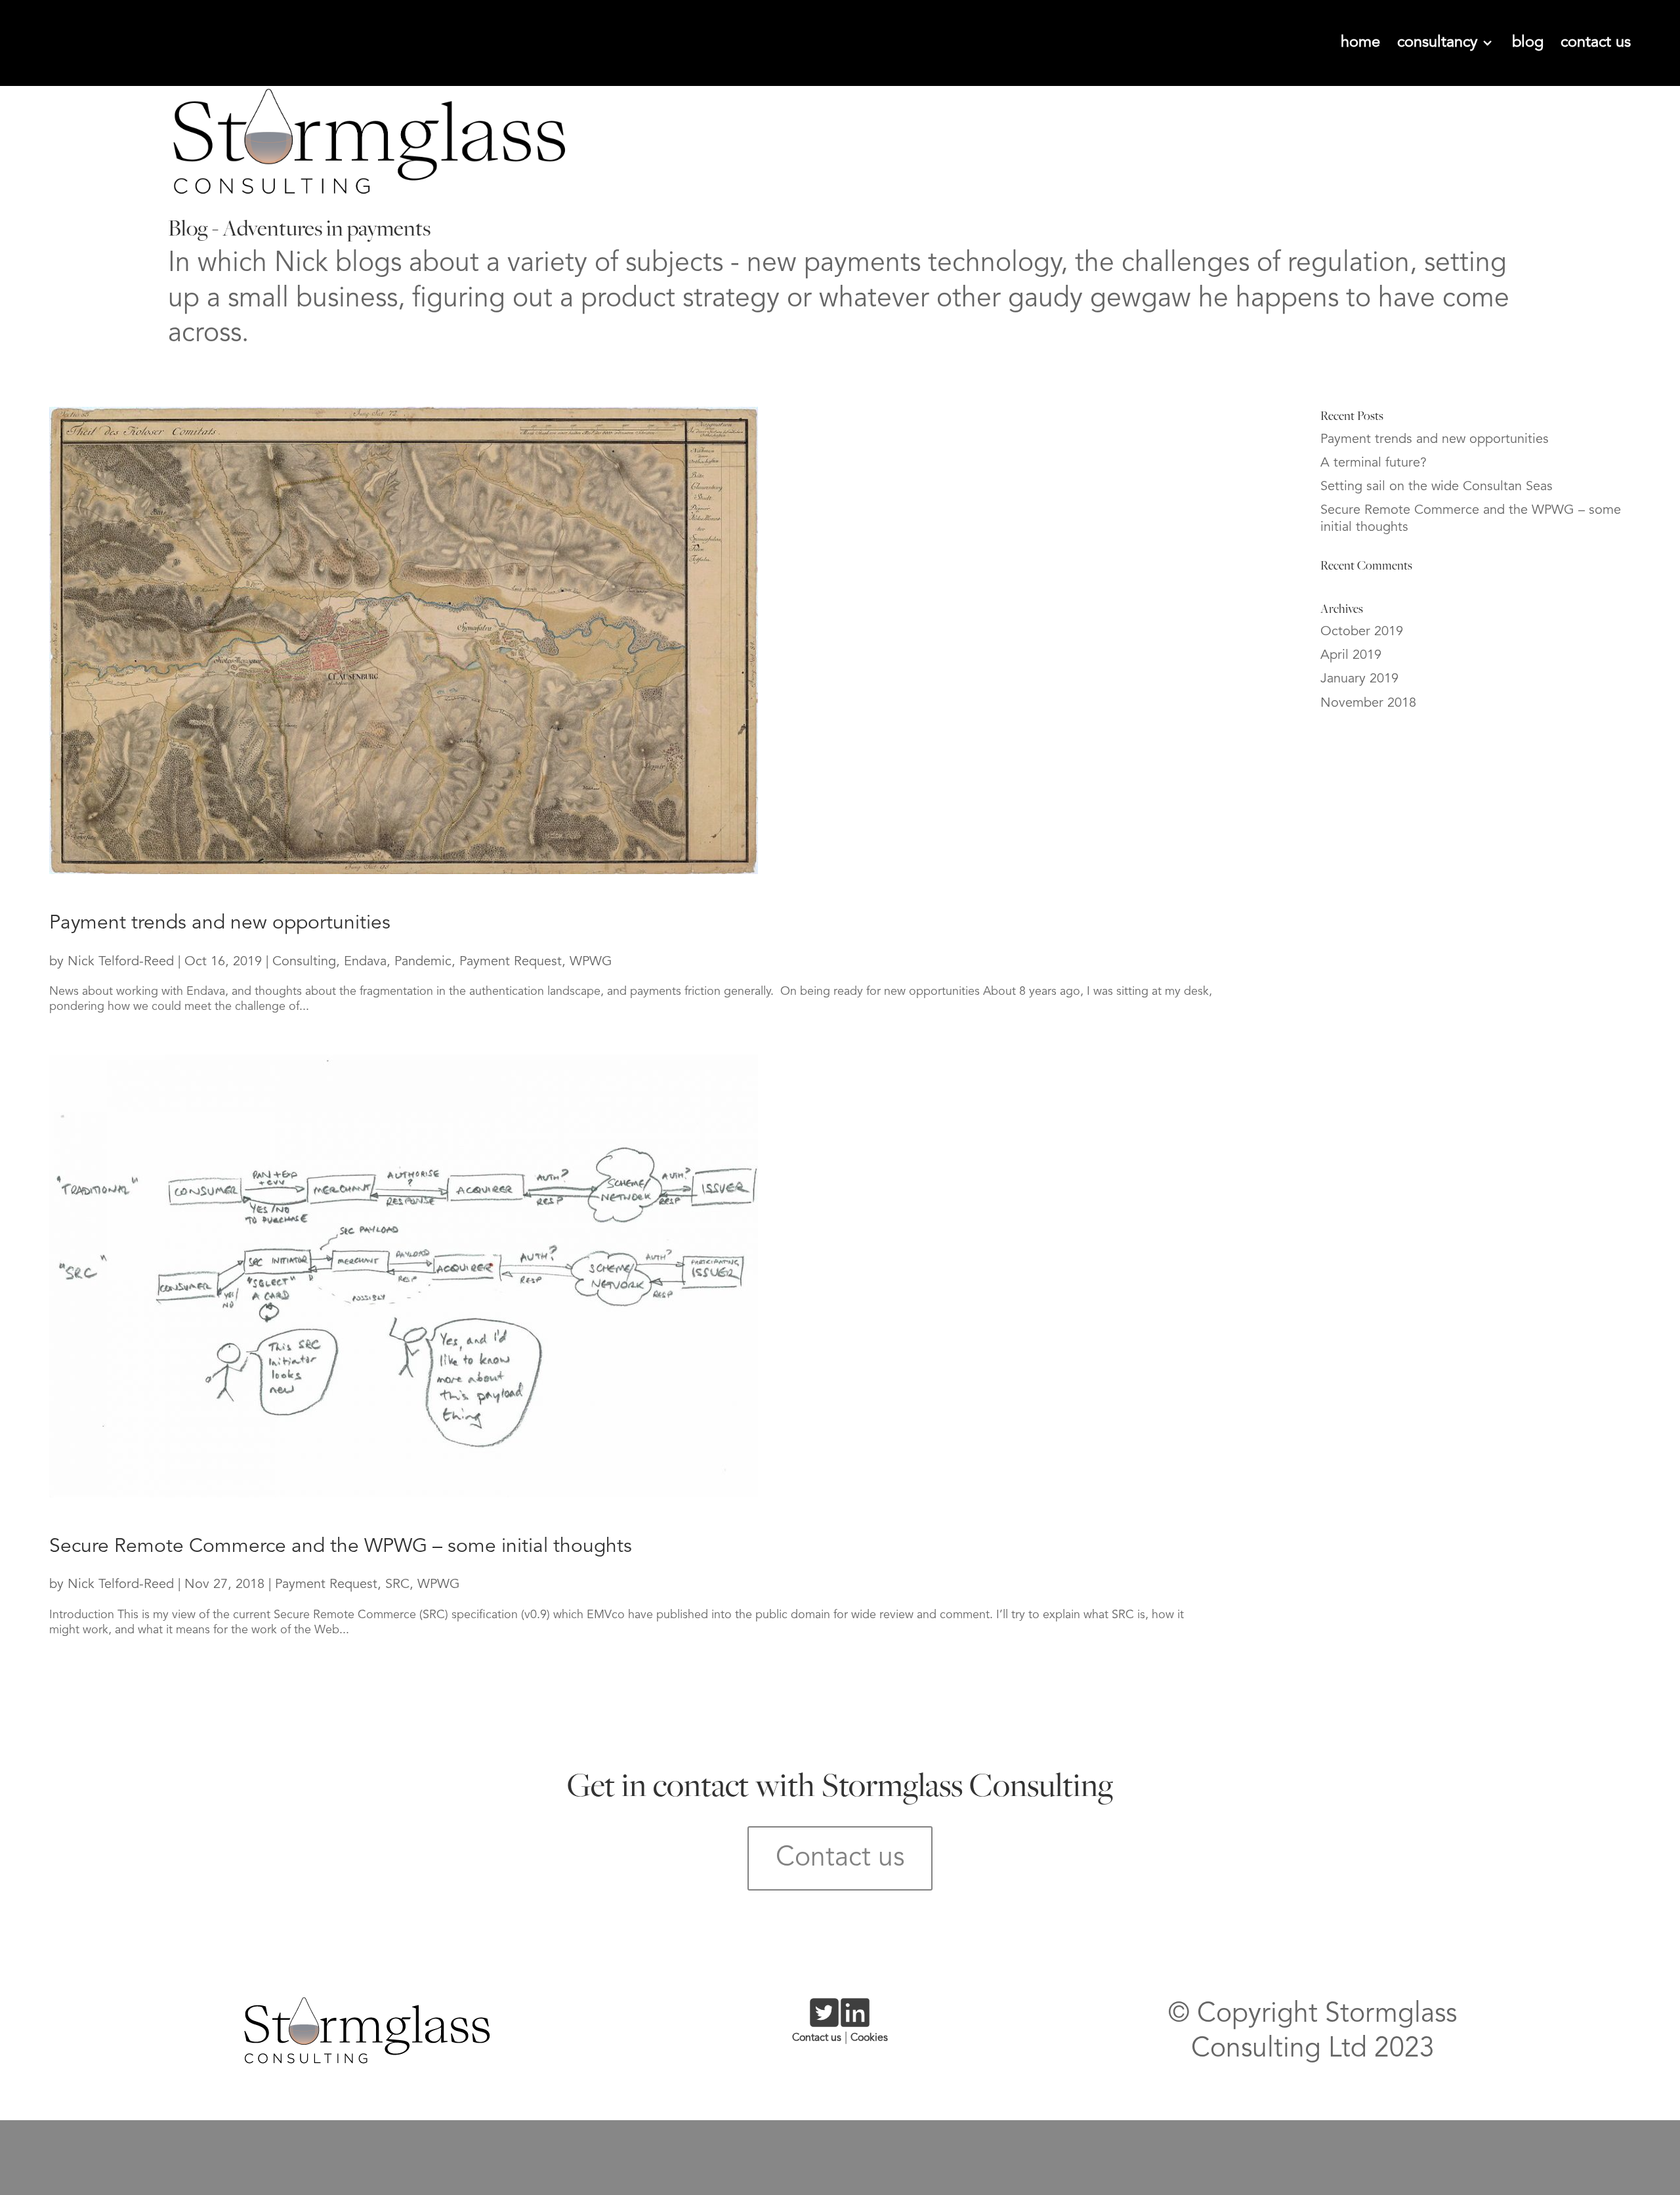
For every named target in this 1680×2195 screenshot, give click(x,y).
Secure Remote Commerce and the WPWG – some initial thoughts (341, 1547)
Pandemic (423, 962)
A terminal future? (1374, 463)
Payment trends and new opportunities (220, 923)
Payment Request (511, 962)
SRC (397, 1585)
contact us (1596, 43)
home (1360, 43)
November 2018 (1368, 703)
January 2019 (1359, 679)
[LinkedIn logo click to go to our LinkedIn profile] (855, 2022)
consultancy (1439, 43)
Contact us (840, 1858)
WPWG (591, 962)
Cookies (869, 2038)
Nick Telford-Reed (121, 962)
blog (1528, 43)
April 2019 (1351, 656)
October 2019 (1362, 632)
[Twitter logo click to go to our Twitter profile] (824, 2022)
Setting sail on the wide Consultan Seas (1437, 487)
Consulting (304, 962)
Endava (365, 962)
